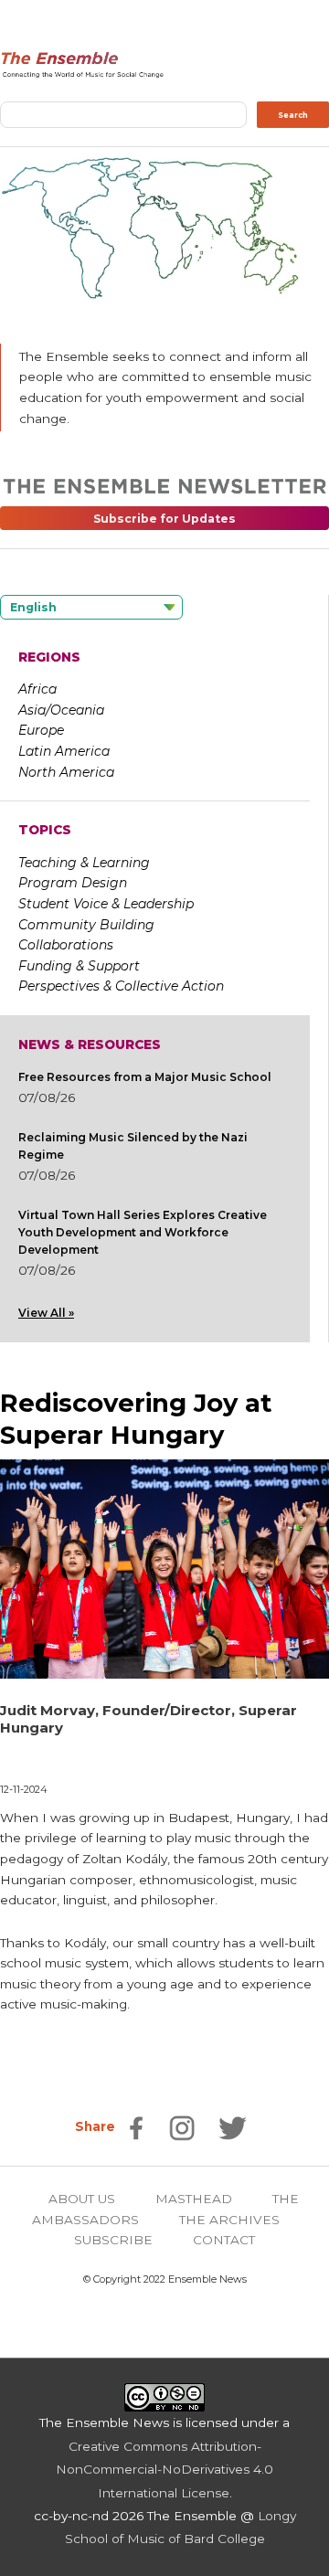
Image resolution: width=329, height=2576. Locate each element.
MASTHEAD (194, 2199)
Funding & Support (79, 966)
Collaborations (66, 945)
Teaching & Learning (84, 863)
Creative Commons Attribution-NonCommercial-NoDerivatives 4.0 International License (164, 2470)
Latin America (64, 751)
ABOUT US (82, 2199)
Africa (37, 689)
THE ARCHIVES (229, 2220)
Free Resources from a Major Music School (145, 1077)
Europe (41, 730)
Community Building (86, 925)
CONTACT (224, 2240)
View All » (46, 1313)
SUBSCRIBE (113, 2240)
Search (293, 115)
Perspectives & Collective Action (121, 986)
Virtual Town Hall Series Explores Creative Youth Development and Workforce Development (143, 1232)
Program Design (73, 883)
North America (66, 772)
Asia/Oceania (61, 710)
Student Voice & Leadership (106, 904)
